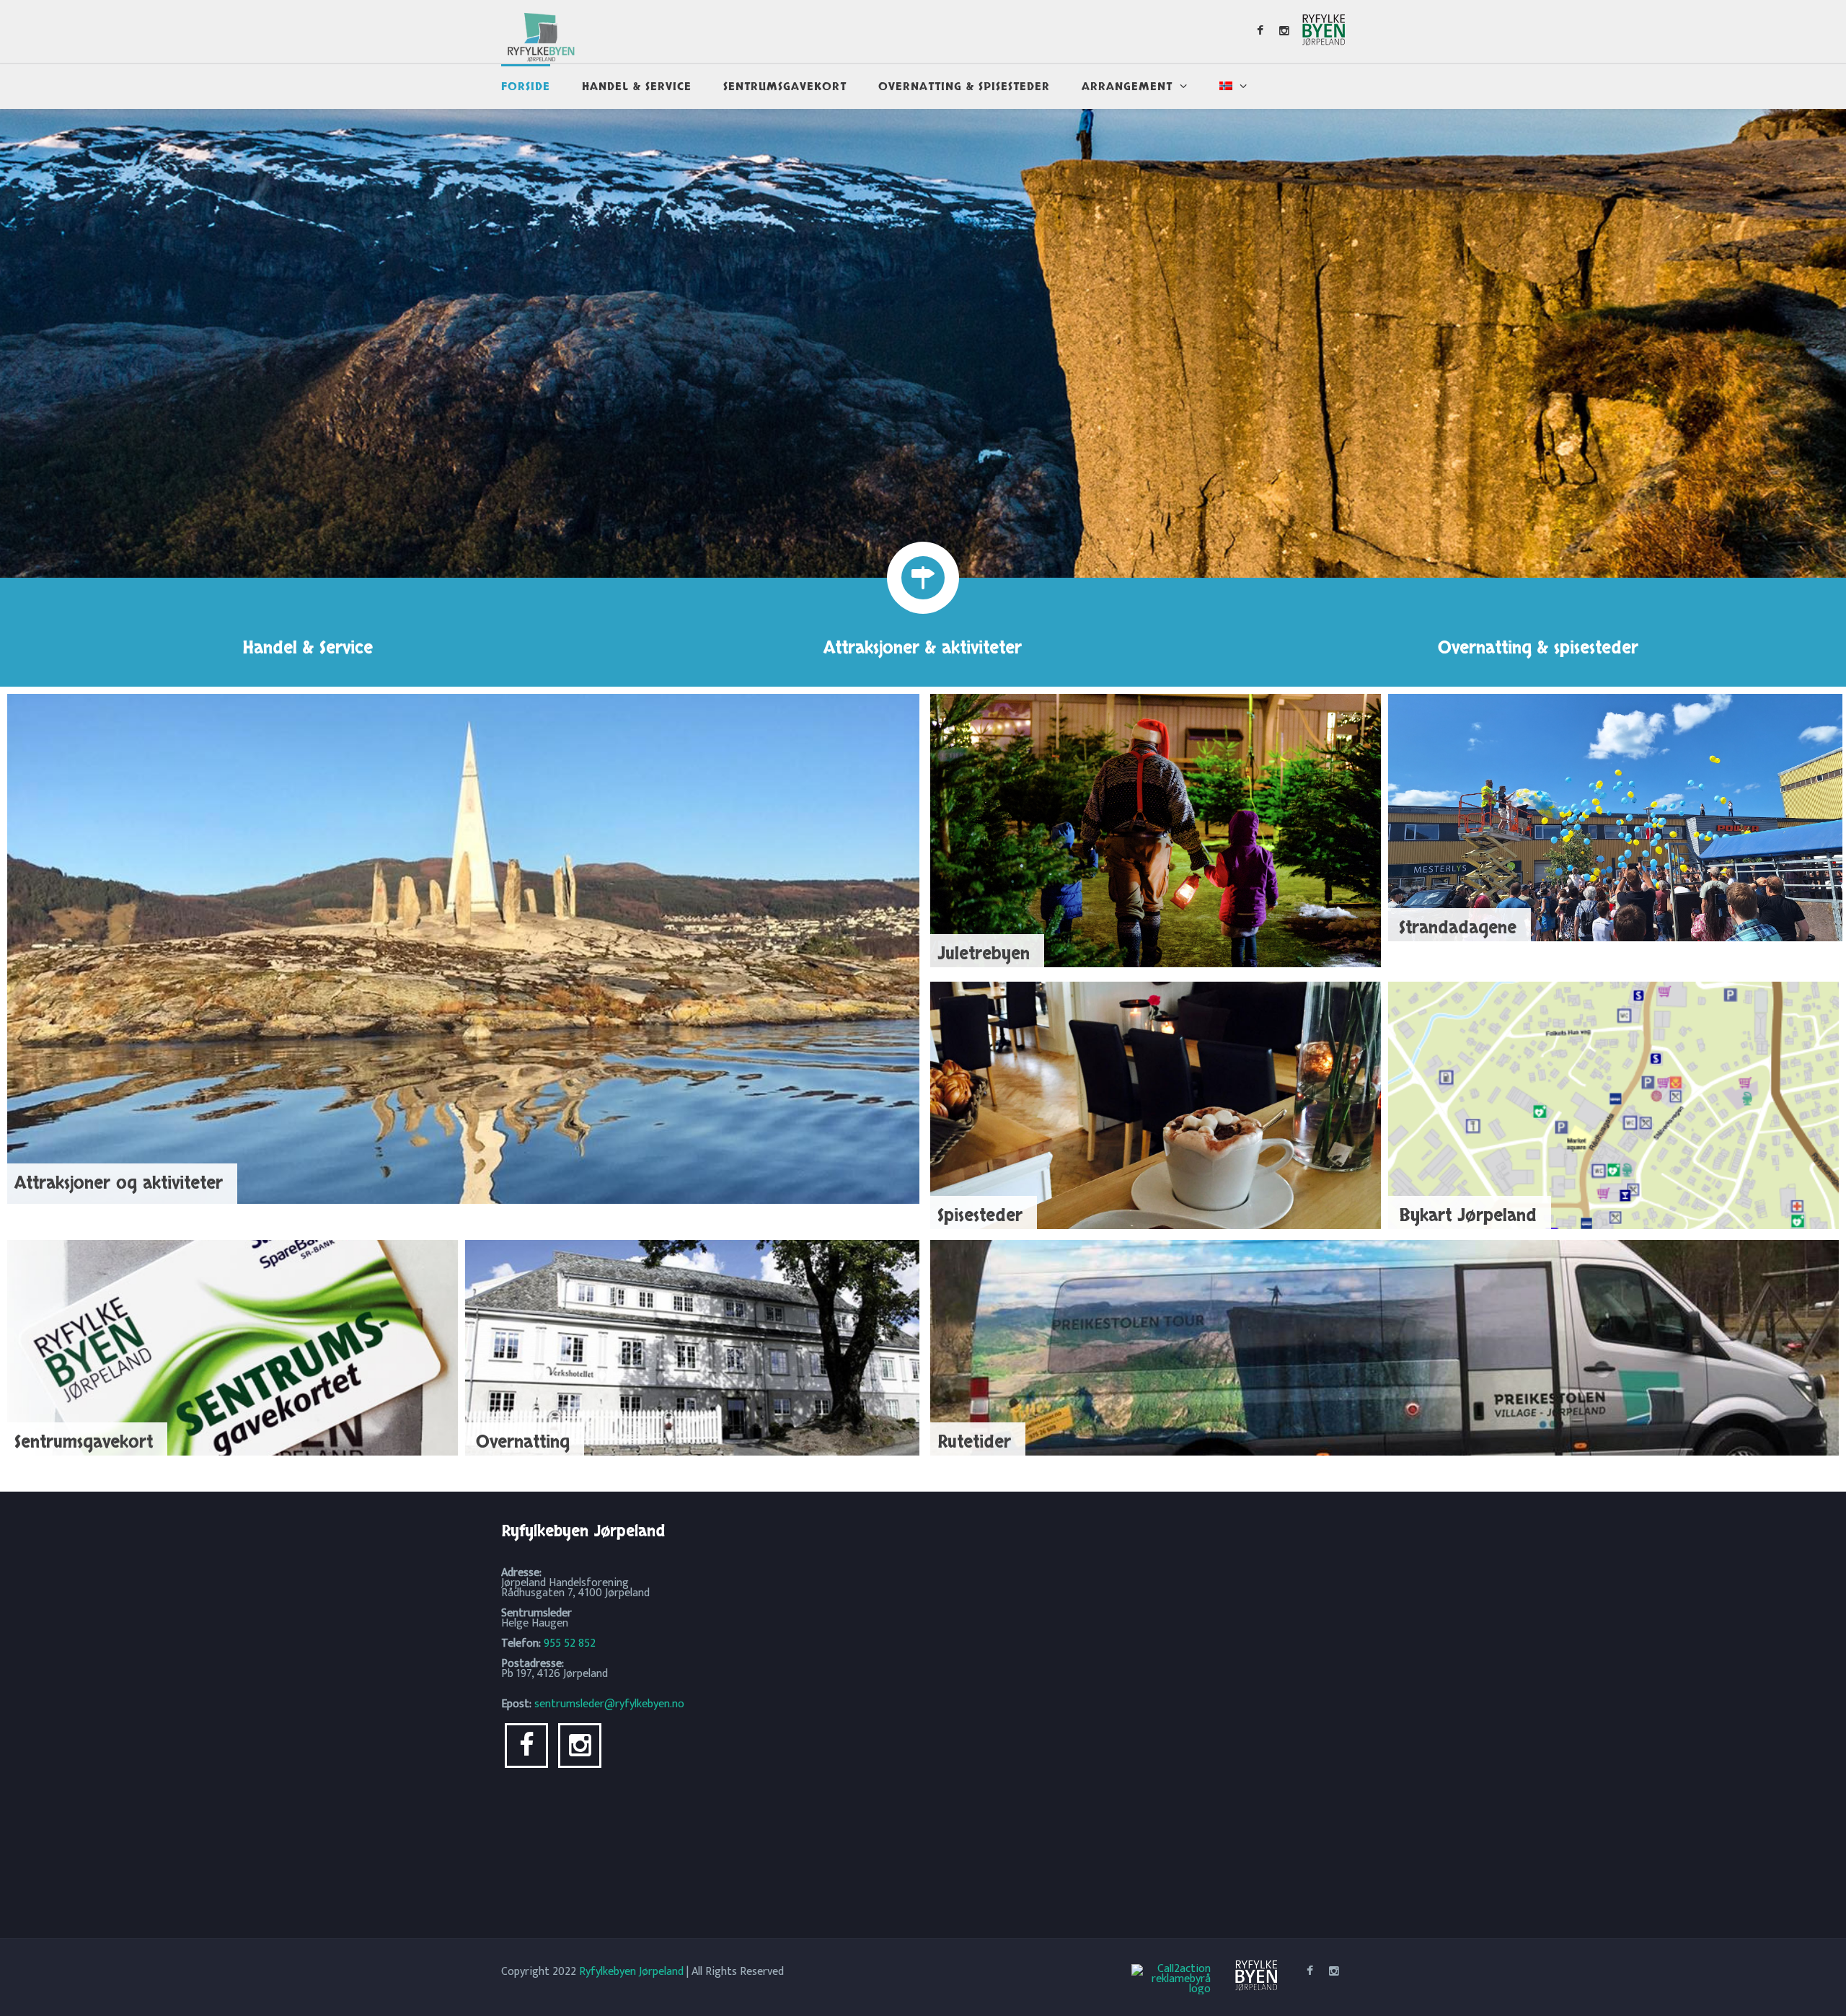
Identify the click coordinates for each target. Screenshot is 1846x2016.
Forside (526, 87)
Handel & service (637, 87)
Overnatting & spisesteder (964, 87)
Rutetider (974, 1442)
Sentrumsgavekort (785, 87)
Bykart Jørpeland (1468, 1216)
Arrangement (1127, 87)
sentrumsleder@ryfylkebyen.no (609, 1704)
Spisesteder (980, 1216)
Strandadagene (1458, 928)
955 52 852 (570, 1643)
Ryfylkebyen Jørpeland (631, 1972)
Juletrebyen (984, 954)
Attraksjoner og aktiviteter (119, 1183)
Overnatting (523, 1442)
